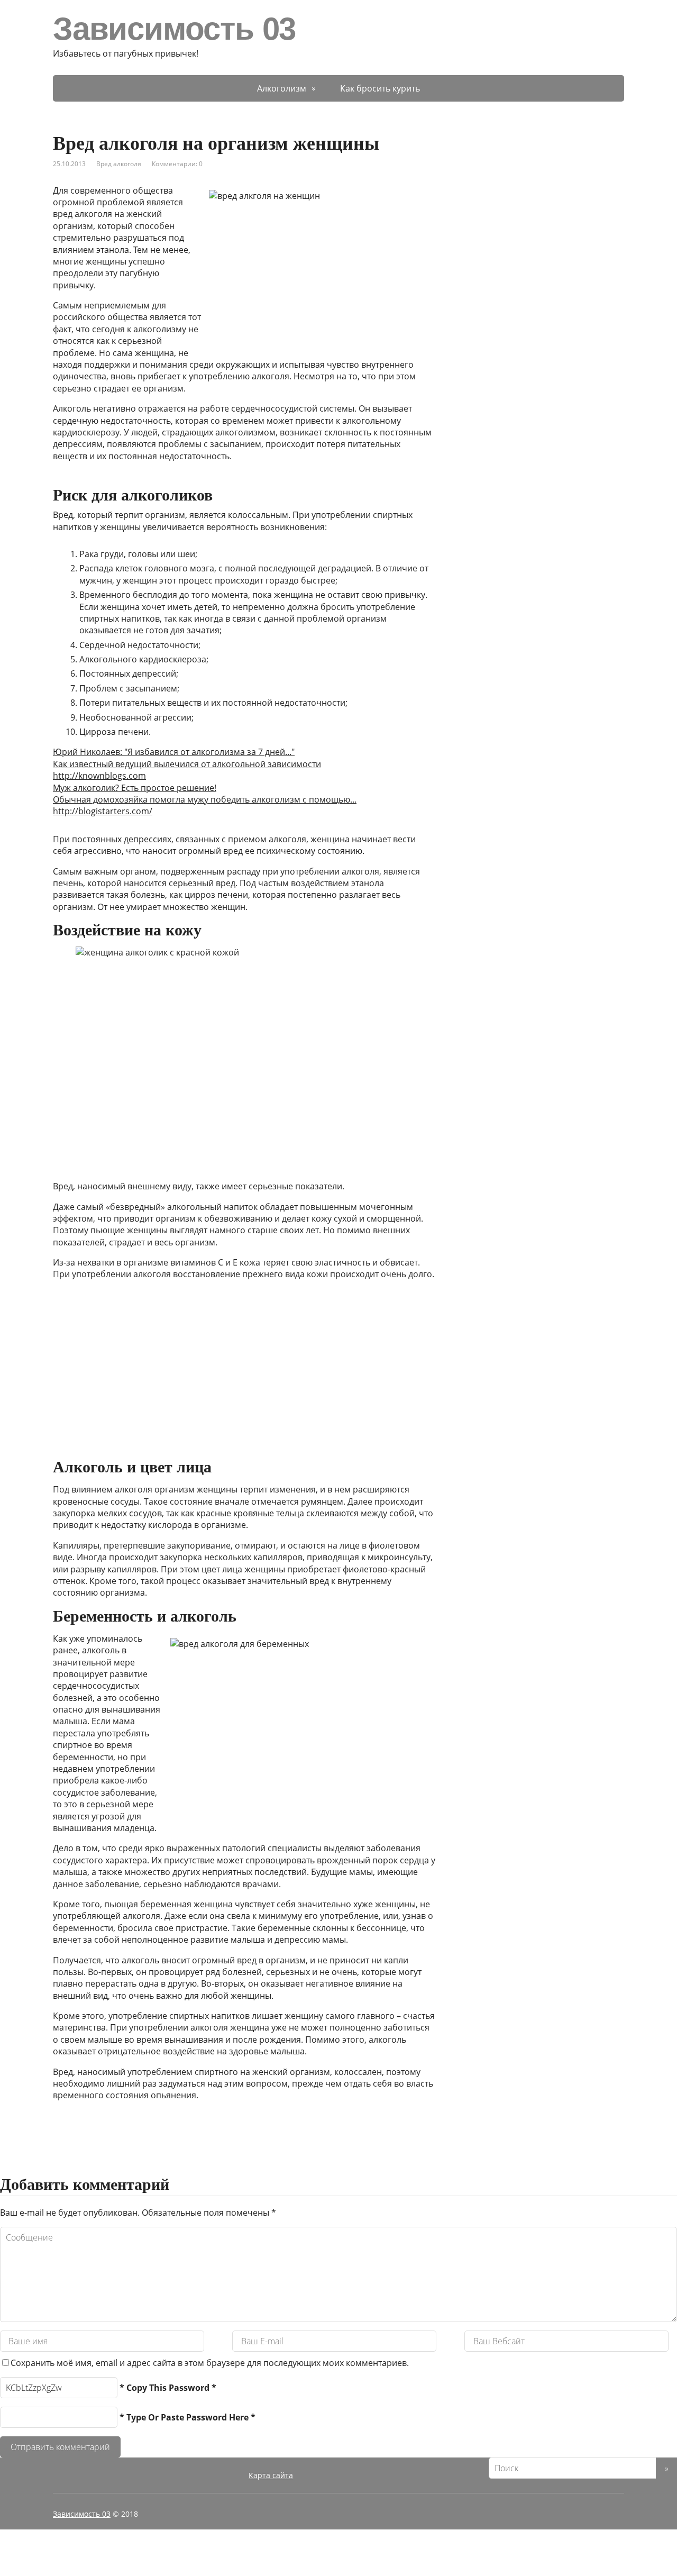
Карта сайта (271, 2475)
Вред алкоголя (119, 164)
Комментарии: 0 (177, 164)
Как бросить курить (380, 88)
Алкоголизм (282, 88)
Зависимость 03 (174, 29)
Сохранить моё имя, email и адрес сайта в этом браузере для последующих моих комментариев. (210, 2363)
